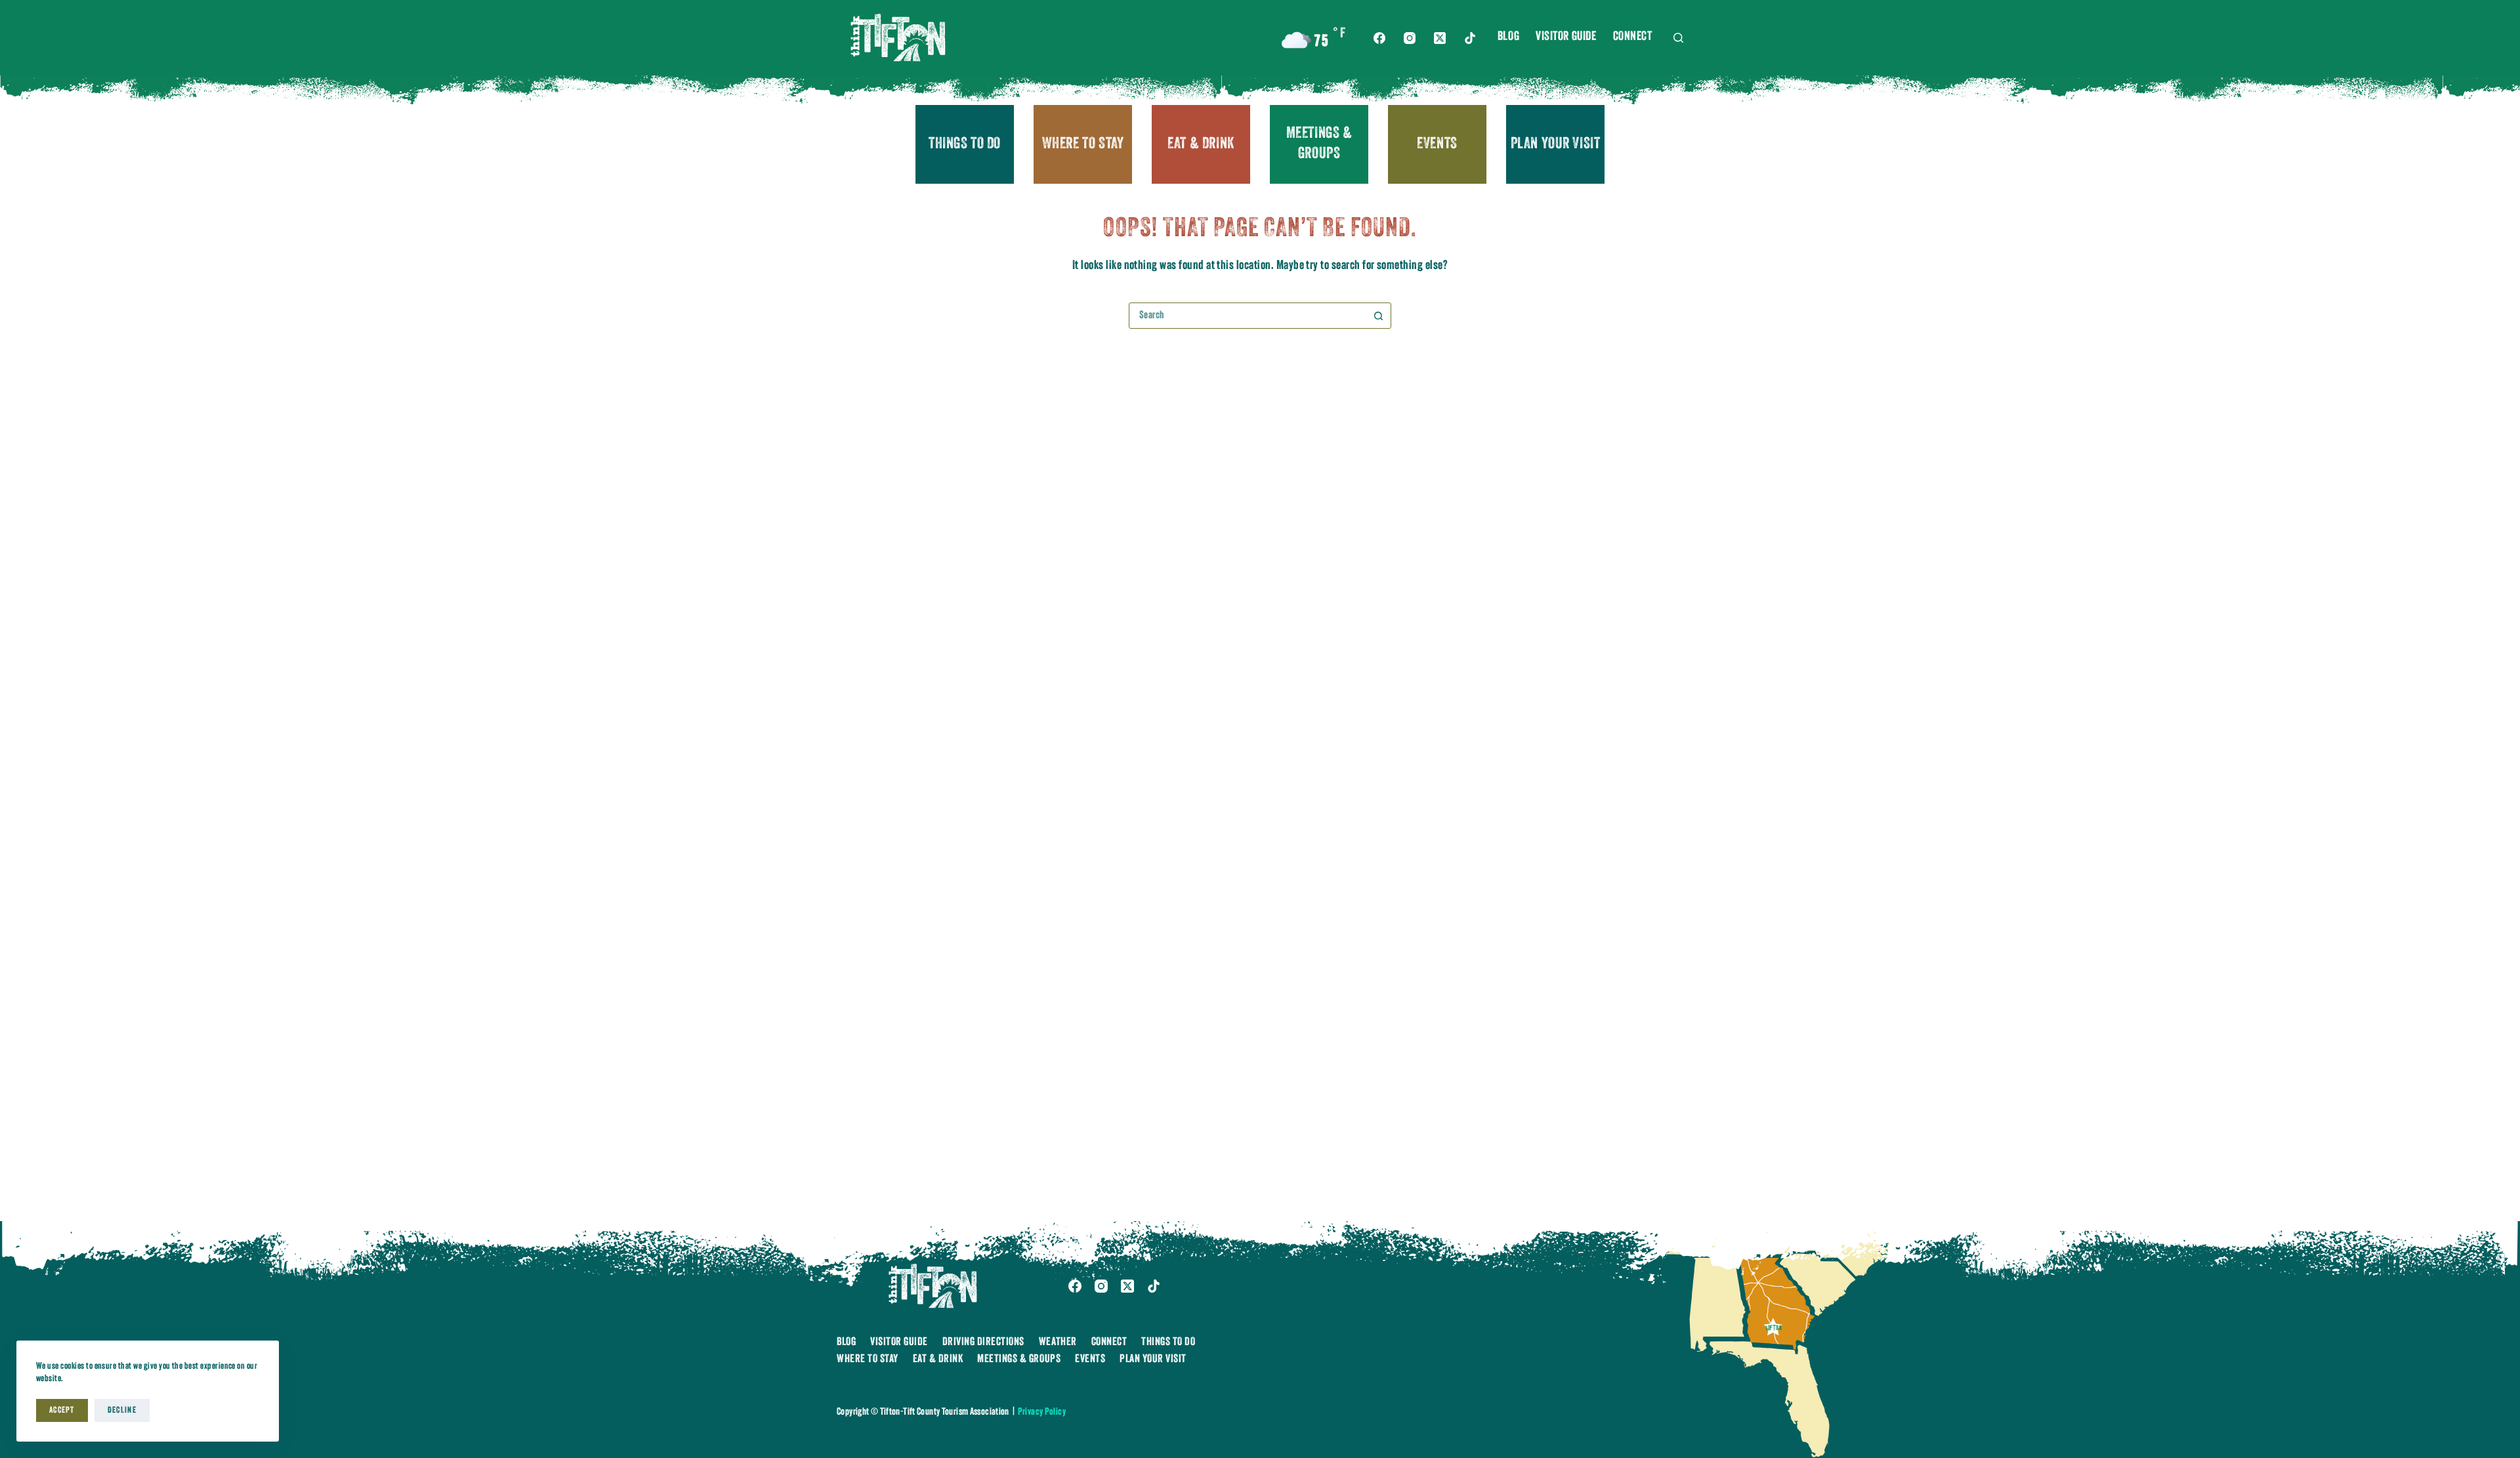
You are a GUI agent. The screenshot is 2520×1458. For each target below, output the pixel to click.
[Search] (1678, 38)
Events (1437, 144)
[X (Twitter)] (1440, 38)
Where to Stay (1083, 144)
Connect (1633, 37)
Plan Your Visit (1556, 144)
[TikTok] (1470, 38)
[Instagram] (1410, 38)
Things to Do (965, 144)
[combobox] (1248, 316)
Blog (1508, 37)
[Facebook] (1379, 38)
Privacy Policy (1042, 1412)
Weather (1058, 1342)
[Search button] (1378, 316)
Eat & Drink (1201, 144)
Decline (122, 1410)
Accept (62, 1410)
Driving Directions (983, 1342)
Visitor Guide (1566, 37)
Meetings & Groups (1319, 144)
